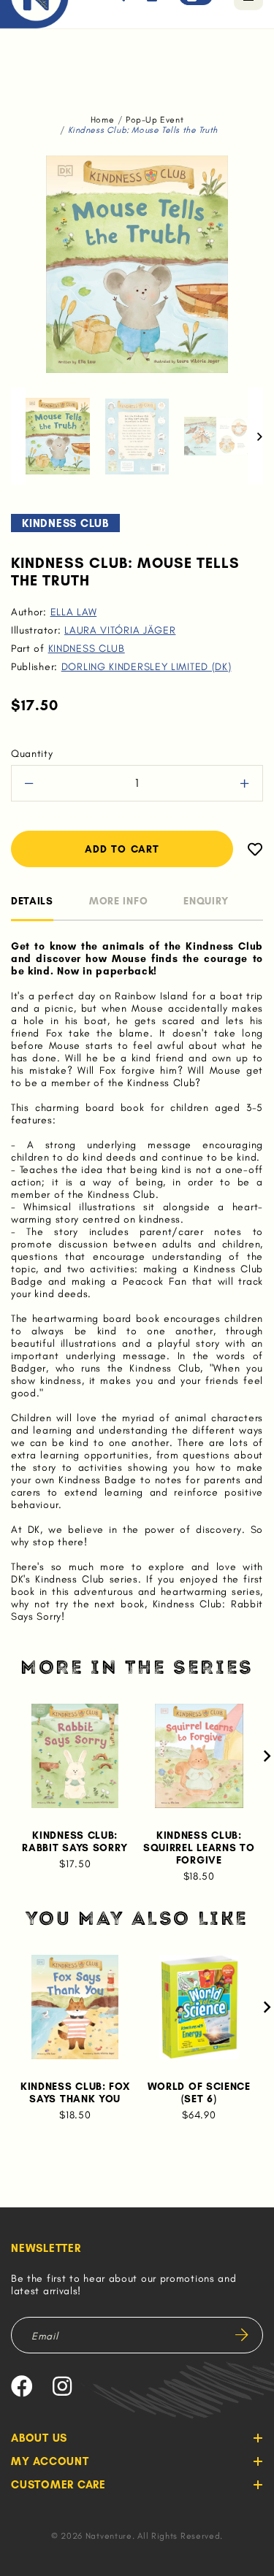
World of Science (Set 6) (199, 2093)
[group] (58, 436)
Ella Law (74, 612)
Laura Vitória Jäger (120, 630)
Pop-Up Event (155, 120)
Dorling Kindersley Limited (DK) (146, 667)
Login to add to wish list (248, 849)
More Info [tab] (118, 901)
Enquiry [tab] (206, 901)
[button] (18, 436)
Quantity (32, 754)
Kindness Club (87, 649)
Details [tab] (32, 901)
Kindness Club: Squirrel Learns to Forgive (199, 1848)
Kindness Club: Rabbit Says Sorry (75, 1842)
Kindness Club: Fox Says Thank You (75, 2093)
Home (102, 120)
